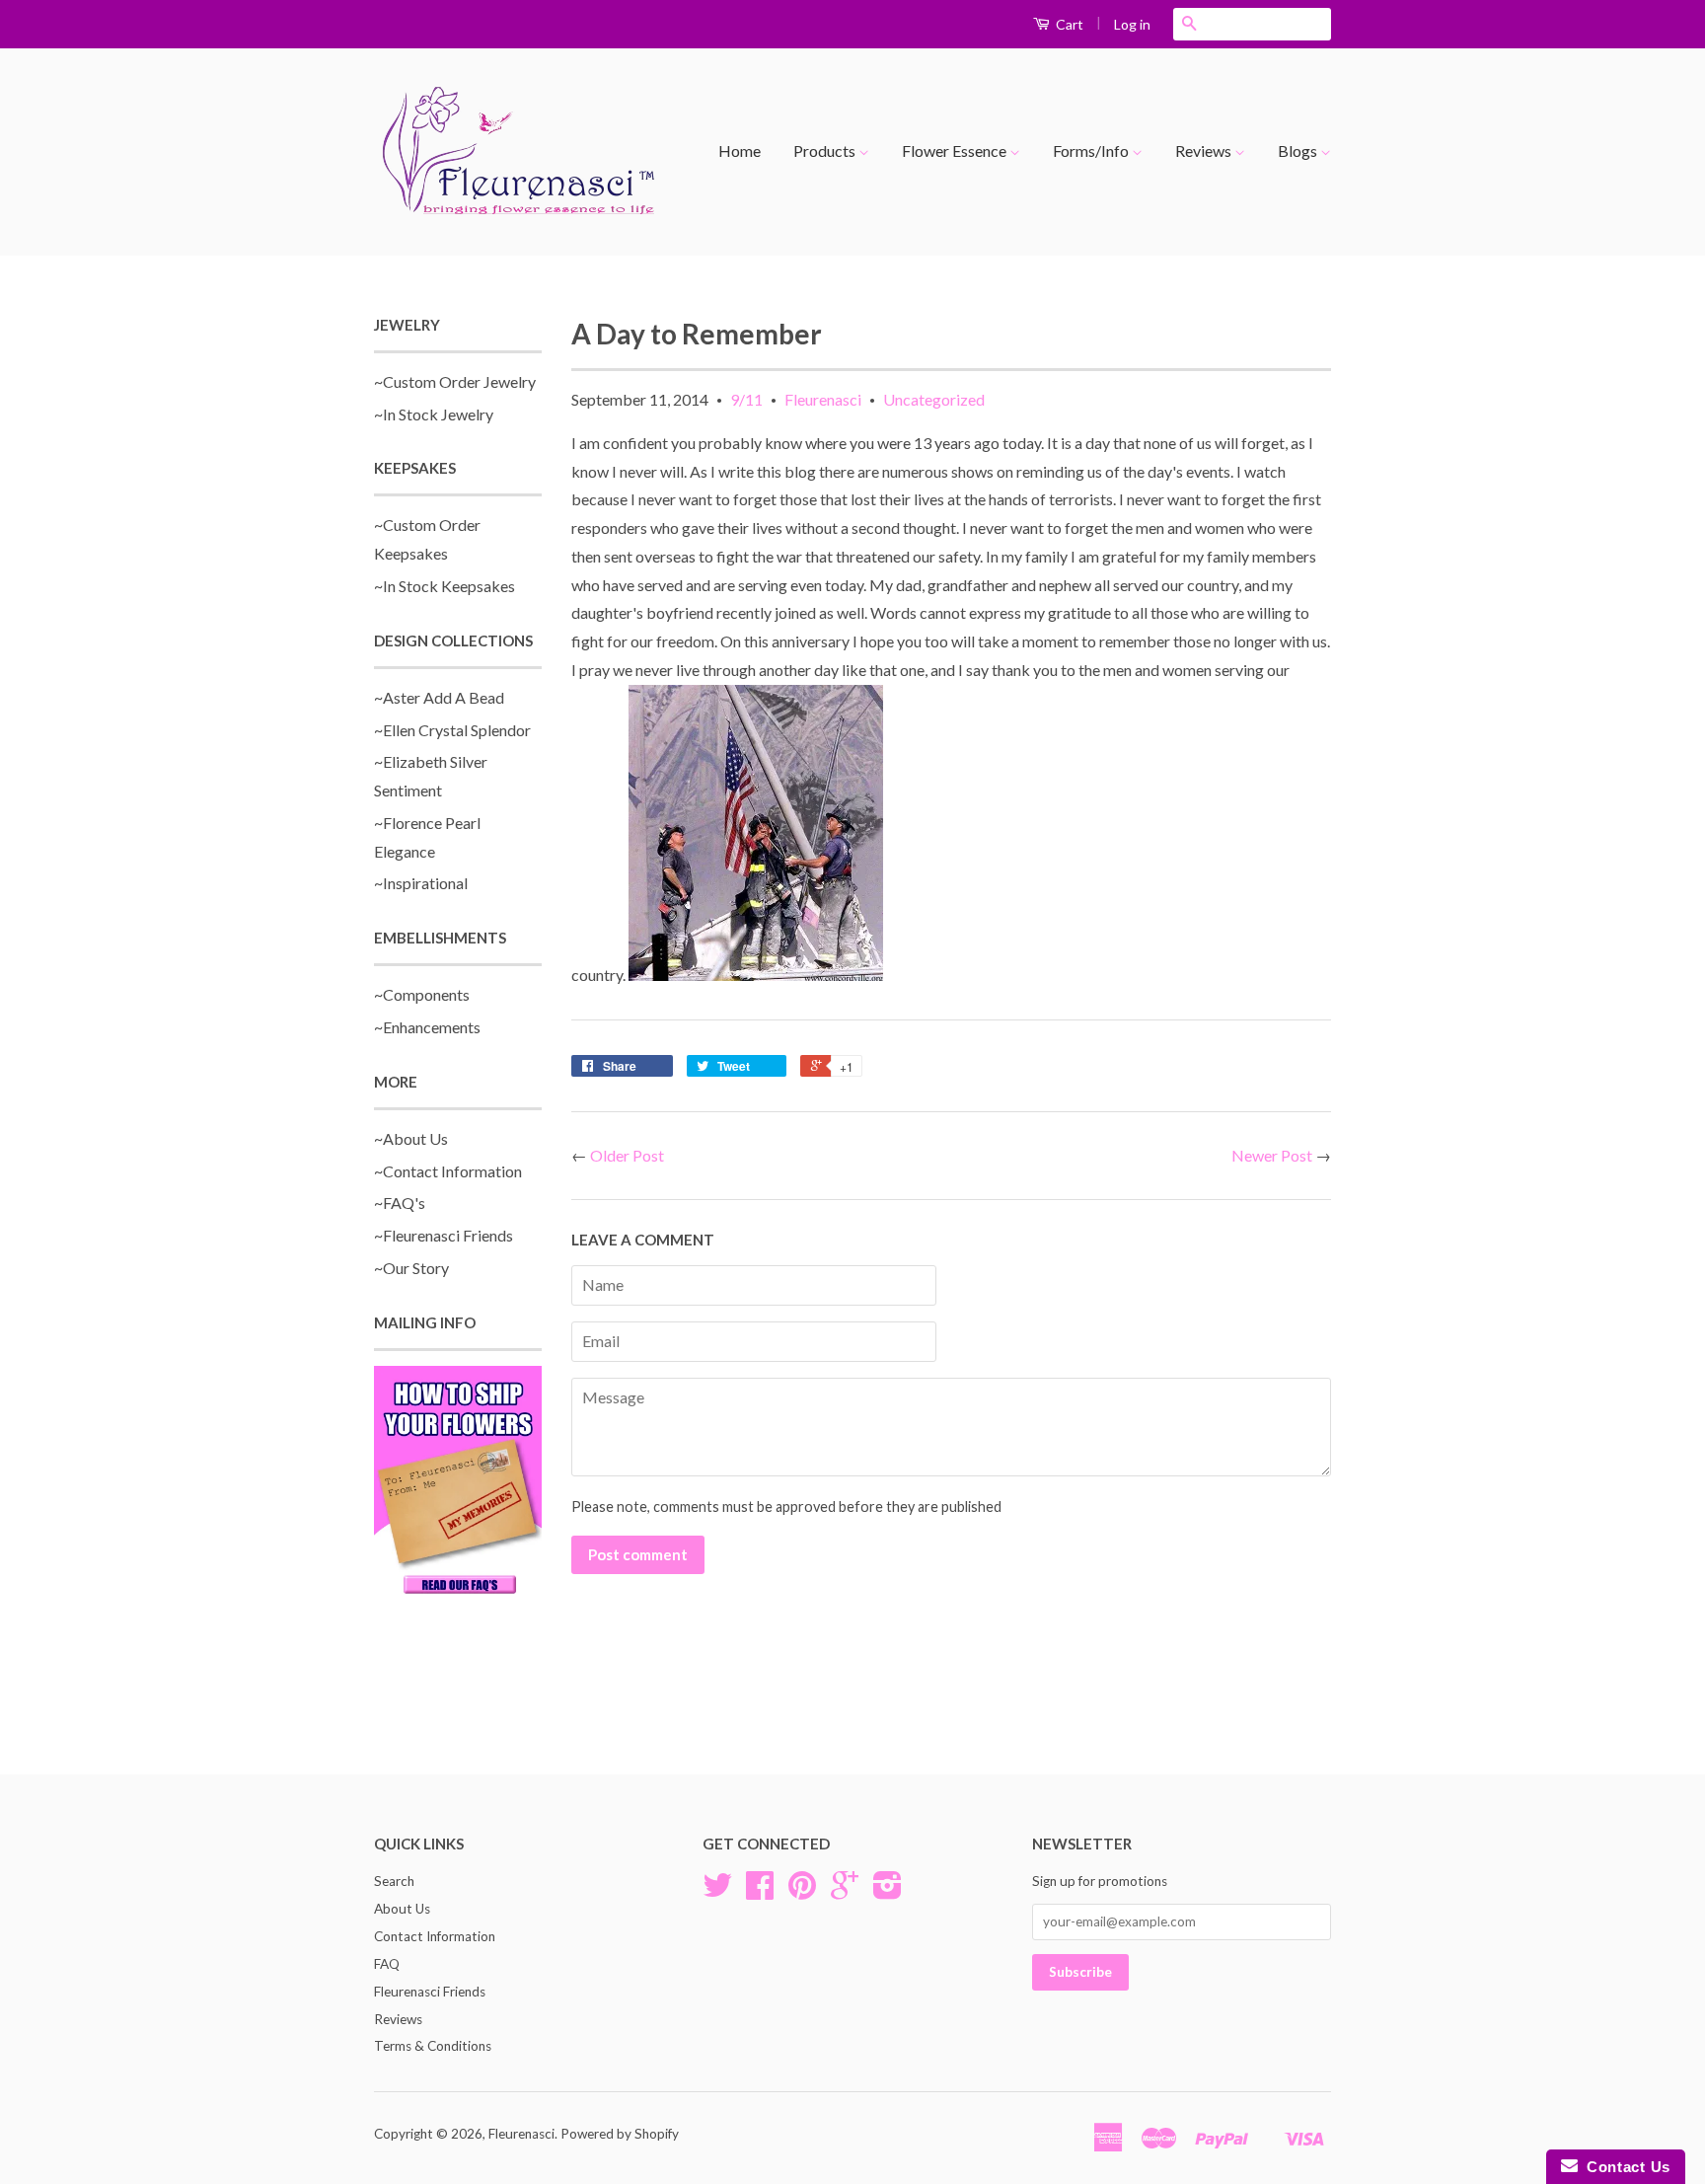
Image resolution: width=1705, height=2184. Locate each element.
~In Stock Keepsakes (445, 586)
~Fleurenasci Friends (444, 1235)
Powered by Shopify (620, 2134)
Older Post (627, 1155)
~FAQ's (400, 1203)
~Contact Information (448, 1171)
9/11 (746, 399)
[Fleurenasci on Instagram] (888, 1892)
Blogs (1299, 151)
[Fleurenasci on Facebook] (760, 1892)
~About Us (411, 1138)
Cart (1068, 24)
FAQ (387, 1964)
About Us (402, 1909)
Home (740, 151)
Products (826, 151)
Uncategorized (934, 399)
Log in (1132, 24)
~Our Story (411, 1268)
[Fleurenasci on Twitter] (717, 1892)
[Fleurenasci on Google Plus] (845, 1892)
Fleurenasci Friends (430, 1992)
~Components (422, 994)
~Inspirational (421, 883)
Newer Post (1272, 1155)
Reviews (1205, 151)
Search (394, 1881)
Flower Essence (956, 151)
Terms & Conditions (433, 2046)
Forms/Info (1092, 151)
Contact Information (435, 1936)
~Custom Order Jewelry (455, 381)
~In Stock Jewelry (434, 414)
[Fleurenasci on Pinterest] (802, 1892)
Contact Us (1624, 2167)
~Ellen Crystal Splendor (452, 730)
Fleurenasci (823, 399)
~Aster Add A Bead (439, 697)
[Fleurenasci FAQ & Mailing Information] (458, 1483)
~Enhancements (427, 1027)
